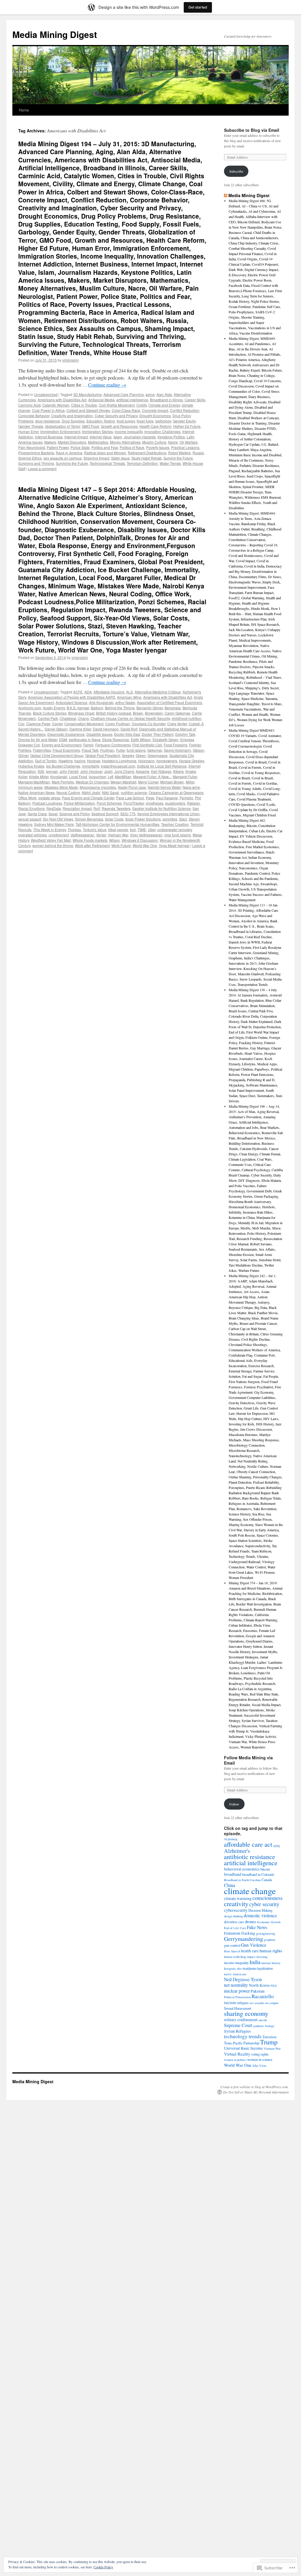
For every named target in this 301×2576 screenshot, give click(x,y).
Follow (234, 1804)
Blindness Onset (81, 713)
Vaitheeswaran (82, 835)
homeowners (167, 761)
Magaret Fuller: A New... (152, 777)
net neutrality (236, 1985)
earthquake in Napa (85, 739)
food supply (126, 421)
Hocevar (94, 761)
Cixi (21, 724)
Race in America (69, 453)
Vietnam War (118, 835)
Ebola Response (116, 739)
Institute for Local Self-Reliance (162, 766)
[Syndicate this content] (226, 195)
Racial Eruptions (31, 808)
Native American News (36, 792)
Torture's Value (95, 829)
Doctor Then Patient (158, 734)
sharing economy (246, 2013)
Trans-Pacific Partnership (242, 2043)
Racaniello (263, 1996)
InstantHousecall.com (118, 766)
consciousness (267, 1898)
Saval (53, 814)
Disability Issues (99, 734)
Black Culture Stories (50, 713)
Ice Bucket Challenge (63, 766)
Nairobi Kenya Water (164, 787)
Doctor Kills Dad (127, 734)
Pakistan (258, 1991)
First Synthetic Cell (147, 745)
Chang (83, 718)
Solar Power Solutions (143, 819)
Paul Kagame (167, 798)
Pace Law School (130, 798)
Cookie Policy (103, 2567)
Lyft (111, 777)
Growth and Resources (119, 426)
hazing (80, 761)
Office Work (27, 798)
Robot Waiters (179, 453)
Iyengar (52, 771)
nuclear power (237, 1991)
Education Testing (101, 421)
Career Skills (195, 400)
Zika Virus (259, 2066)
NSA (274, 1986)
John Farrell (69, 771)
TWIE (142, 829)
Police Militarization (79, 803)
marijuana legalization (258, 1968)
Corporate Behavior (34, 416)
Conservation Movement (84, 724)
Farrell (88, 745)
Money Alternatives (125, 442)
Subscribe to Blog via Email (252, 130)
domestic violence (260, 1915)
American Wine (129, 697)
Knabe (191, 771)
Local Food (78, 777)
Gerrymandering (244, 1939)
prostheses (155, 803)
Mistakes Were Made (61, 787)
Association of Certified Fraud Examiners (169, 702)
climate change (250, 1891)
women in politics (235, 2060)
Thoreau (74, 829)
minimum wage (30, 787)
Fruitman (107, 750)
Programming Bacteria (36, 453)
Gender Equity (184, 421)
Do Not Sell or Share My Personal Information (256, 2092)
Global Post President (103, 755)
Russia (198, 453)
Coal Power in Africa (48, 410)
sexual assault (30, 819)
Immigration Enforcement (60, 431)
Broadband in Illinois (166, 400)
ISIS (41, 771)
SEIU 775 (128, 814)
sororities (170, 819)
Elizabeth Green (165, 739)
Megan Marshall (123, 782)
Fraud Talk (90, 750)
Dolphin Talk (185, 734)
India (255, 1962)
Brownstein (154, 713)
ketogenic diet (233, 1968)
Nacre (173, 442)
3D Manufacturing (87, 394)
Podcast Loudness (47, 803)
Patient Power (58, 447)
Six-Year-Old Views (58, 819)
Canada (267, 1880)
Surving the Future (178, 458)
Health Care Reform (155, 426)
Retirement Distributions (147, 453)
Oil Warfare (189, 442)
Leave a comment (42, 469)
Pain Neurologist (32, 447)
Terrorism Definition (142, 463)
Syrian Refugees (237, 2031)
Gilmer (23, 755)
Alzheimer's (237, 1851)
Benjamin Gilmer (150, 708)
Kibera (178, 771)
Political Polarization (237, 1997)
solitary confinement (241, 2020)
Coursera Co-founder (149, 724)
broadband (233, 1874)
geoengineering (266, 1933)
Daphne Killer (80, 729)
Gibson (199, 750)
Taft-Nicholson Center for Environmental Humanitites (117, 824)
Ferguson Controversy (113, 745)
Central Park (48, 718)
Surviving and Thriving (36, 463)
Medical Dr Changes (92, 782)
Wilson (114, 840)
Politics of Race (132, 447)
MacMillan (123, 777)
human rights (271, 1951)
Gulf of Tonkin (46, 761)
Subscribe (236, 171)
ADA (88, 692)
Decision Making (260, 1910)
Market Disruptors (72, 442)
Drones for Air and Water (38, 739)
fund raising (136, 750)
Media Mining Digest (55, 34)
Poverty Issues (158, 447)
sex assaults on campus (63, 458)
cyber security (264, 1904)
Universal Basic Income (243, 2048)
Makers (50, 442)
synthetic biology (264, 2026)
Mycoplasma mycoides (98, 787)
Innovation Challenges (162, 431)
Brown (138, 713)
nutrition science (134, 792)
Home (24, 110)
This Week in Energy (50, 829)
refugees (243, 2003)
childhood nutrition (187, 718)
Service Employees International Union (168, 814)
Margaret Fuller (185, 777)
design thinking (233, 1916)
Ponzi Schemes (109, 803)
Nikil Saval (111, 792)
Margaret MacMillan (34, 782)
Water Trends (170, 463)
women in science (260, 2059)
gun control (232, 1945)
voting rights (260, 2054)
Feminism (232, 1933)
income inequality (129, 431)
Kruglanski (59, 777)
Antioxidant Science (71, 702)
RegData (54, 808)
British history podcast (114, 713)
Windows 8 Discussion (140, 840)
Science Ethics (30, 458)
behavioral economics (242, 1869)
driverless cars (234, 1922)
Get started (198, 7)
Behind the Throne (120, 708)
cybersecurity (236, 1910)
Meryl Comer (148, 782)
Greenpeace (158, 755)
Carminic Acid (29, 405)
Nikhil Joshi (91, 792)
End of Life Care (235, 1928)
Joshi (108, 771)
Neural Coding (68, 792)
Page (150, 798)
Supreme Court (238, 2025)
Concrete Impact (155, 410)
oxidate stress (49, 798)
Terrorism (270, 2037)
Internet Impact (76, 437)
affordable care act (248, 1844)
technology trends (243, 2036)
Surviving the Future (72, 463)
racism (230, 2002)
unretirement (59, 835)
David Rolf (129, 729)
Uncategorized (46, 394)
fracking (248, 1933)
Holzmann (146, 761)
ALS (129, 692)
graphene (270, 1940)
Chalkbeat (68, 718)
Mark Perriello (63, 782)
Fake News (257, 1927)
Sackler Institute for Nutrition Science (162, 808)
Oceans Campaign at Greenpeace (176, 792)
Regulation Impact (77, 808)
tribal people (118, 829)
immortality (91, 766)
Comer (57, 724)
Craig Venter (177, 724)
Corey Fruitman (118, 724)
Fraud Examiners (66, 750)
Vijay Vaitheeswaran (146, 835)
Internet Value (101, 437)
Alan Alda (164, 394)
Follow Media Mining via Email (248, 1760)
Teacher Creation (175, 824)
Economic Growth (269, 1922)
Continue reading (107, 385)
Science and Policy (75, 814)
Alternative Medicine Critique (158, 692)
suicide (263, 2020)
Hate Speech (232, 1951)
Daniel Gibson (56, 729)
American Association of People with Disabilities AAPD (72, 697)
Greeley (128, 755)
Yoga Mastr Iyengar (174, 845)
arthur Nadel (125, 702)
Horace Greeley (192, 761)
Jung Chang (124, 771)
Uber (152, 829)
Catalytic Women (56, 405)
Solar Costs (114, 819)
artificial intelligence (132, 400)
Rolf (97, 808)
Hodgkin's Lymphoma (119, 761)
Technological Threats (107, 463)
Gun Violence (254, 1945)
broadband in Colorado (258, 1874)
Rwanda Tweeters (116, 808)
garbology (163, 421)
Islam (118, 437)
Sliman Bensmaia (89, 819)
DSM (63, 739)
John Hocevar (91, 771)
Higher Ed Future (187, 426)
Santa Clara (37, 814)
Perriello (186, 798)
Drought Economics (155, 416)
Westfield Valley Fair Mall (51, 840)
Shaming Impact (96, 458)
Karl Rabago (161, 771)
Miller (190, 782)
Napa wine (191, 787)
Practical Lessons (185, 447)
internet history (271, 1963)
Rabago (193, 803)
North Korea (259, 1985)
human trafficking (235, 1957)
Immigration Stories (97, 431)
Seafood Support (105, 814)
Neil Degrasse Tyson (243, 1979)
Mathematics (98, 442)
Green (141, 755)
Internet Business (49, 437)
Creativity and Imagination (72, 416)
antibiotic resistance (250, 1857)
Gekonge (155, 750)
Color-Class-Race (126, 410)
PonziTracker (134, 803)
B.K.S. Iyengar (78, 708)
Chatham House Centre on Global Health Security (130, 718)
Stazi (183, 819)
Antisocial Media (101, 400)
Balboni (97, 708)
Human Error (28, 431)
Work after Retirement (92, 845)
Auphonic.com (30, 708)
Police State (80, 447)
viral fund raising (178, 835)
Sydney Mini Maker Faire (54, 824)
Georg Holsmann (177, 750)
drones (251, 1921)
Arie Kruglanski (101, 702)
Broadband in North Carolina (242, 1880)
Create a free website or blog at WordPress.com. (255, 2087)
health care (250, 1951)
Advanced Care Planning (124, 394)
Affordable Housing (109, 692)
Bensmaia (173, 708)
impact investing (257, 1957)
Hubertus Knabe (31, 766)
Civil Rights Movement (117, 405)
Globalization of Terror (62, 426)
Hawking (66, 761)
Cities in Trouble (84, 405)
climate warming (238, 1898)
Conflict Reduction (185, 410)
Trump (269, 2042)
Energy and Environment (62, 745)
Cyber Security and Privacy (116, 416)
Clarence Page (38, 724)
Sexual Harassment (238, 2008)
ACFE (78, 692)
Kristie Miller (39, 777)
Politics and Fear (105, 447)
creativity (236, 1904)
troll (133, 829)
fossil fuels (145, 421)
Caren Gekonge (177, 713)
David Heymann (106, 729)
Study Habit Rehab (147, 458)
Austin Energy (54, 708)
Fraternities (42, 750)
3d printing (231, 1839)
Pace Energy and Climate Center (88, 798)
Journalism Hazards (140, 437)
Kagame (143, 771)
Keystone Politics (171, 437)
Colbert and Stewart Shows (88, 410)
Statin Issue (120, 458)
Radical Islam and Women (105, 453)
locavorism (97, 777)
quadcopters (175, 803)
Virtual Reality (237, 2054)
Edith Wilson (141, 739)
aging (150, 394)
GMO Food (90, 426)
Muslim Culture (154, 442)
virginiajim (71, 360)
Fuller (121, 750)
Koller (23, 777)
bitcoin (265, 1869)
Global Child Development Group (57, 755)
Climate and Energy (164, 405)
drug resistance (48, 421)
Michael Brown (172, 782)
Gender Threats (31, 426)
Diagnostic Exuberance (66, 734)
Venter (101, 835)
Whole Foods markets (90, 840)
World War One (145, 845)
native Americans (235, 1974)
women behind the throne (53, 845)
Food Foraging (175, 745)
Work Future (121, 845)
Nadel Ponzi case (132, 787)
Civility (142, 405)
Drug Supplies (73, 421)
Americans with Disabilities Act (62, 400)
